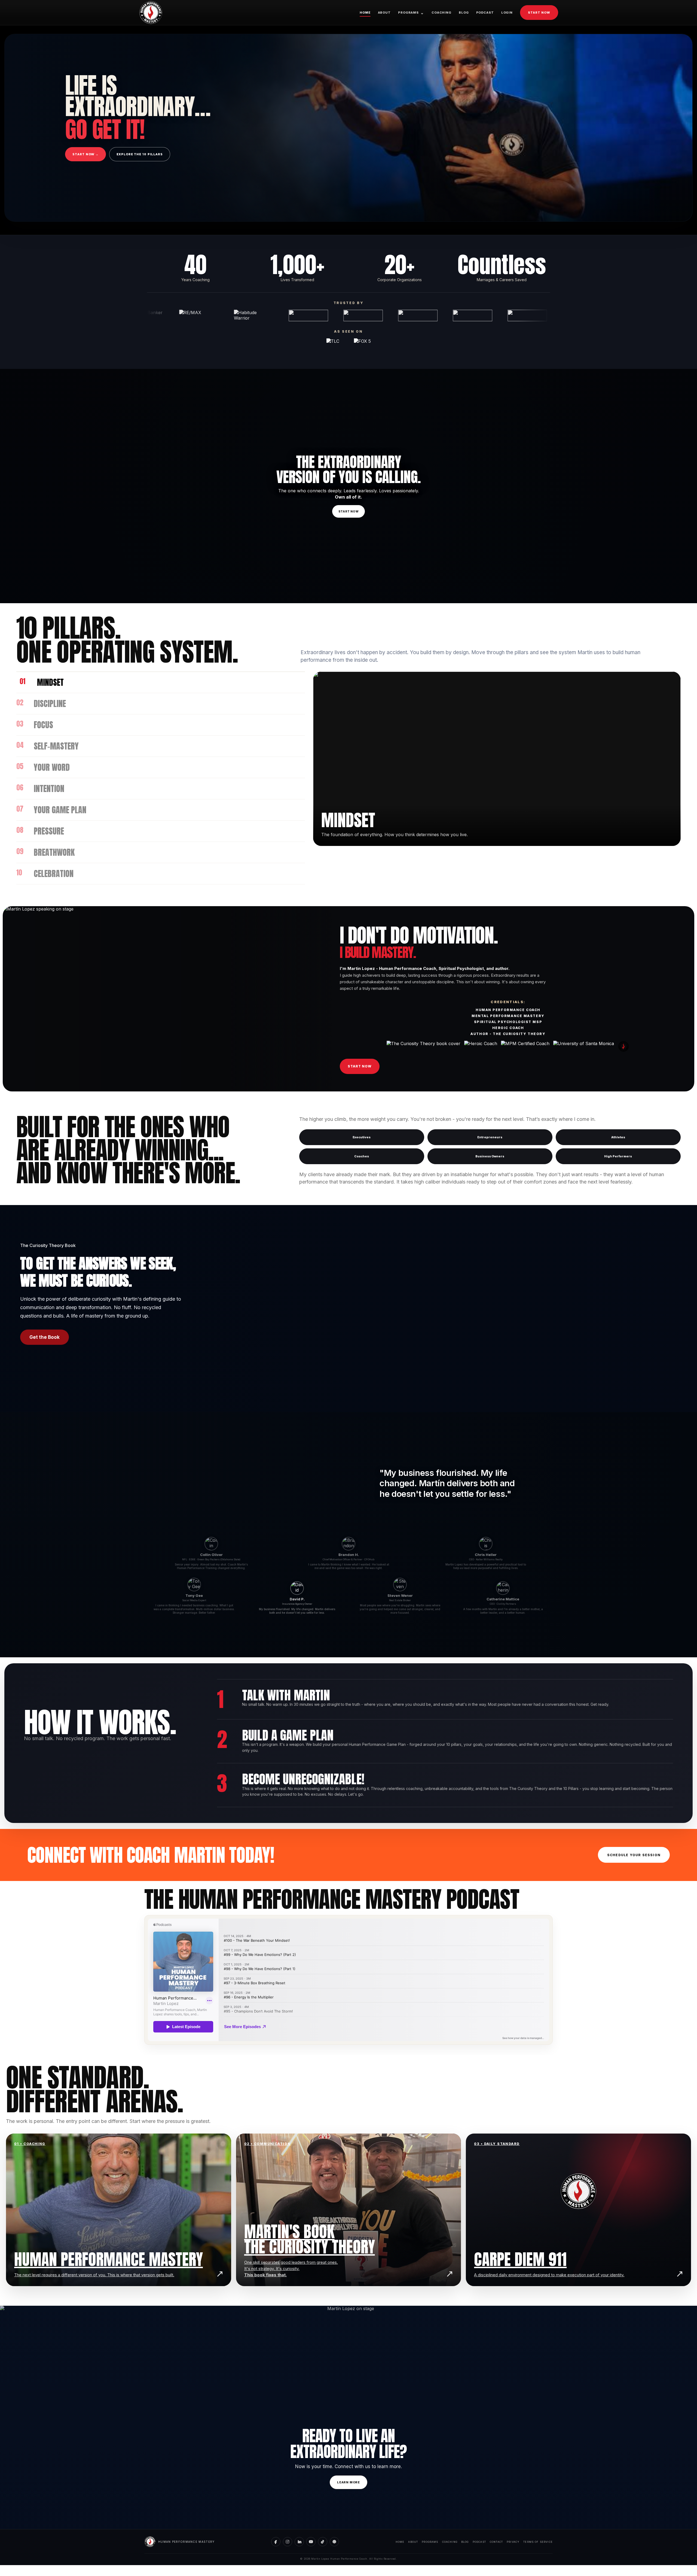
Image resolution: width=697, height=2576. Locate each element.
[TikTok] (323, 2542)
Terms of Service (538, 2542)
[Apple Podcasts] (334, 2542)
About (384, 13)
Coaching (441, 13)
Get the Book (45, 1337)
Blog (464, 13)
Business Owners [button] (490, 1156)
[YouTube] (311, 2542)
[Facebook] (276, 2542)
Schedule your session (634, 1855)
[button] (348, 1554)
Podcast (485, 13)
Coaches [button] (362, 1156)
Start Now (539, 13)
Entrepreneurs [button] (490, 1137)
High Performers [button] (618, 1156)
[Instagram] (288, 2542)
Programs (411, 13)
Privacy (513, 2542)
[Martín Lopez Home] (151, 13)
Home (365, 13)
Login (507, 13)
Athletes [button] (618, 1137)
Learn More (348, 2482)
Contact (496, 2542)
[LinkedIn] (299, 2542)
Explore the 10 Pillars (140, 154)
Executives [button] (362, 1137)
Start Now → (85, 154)
